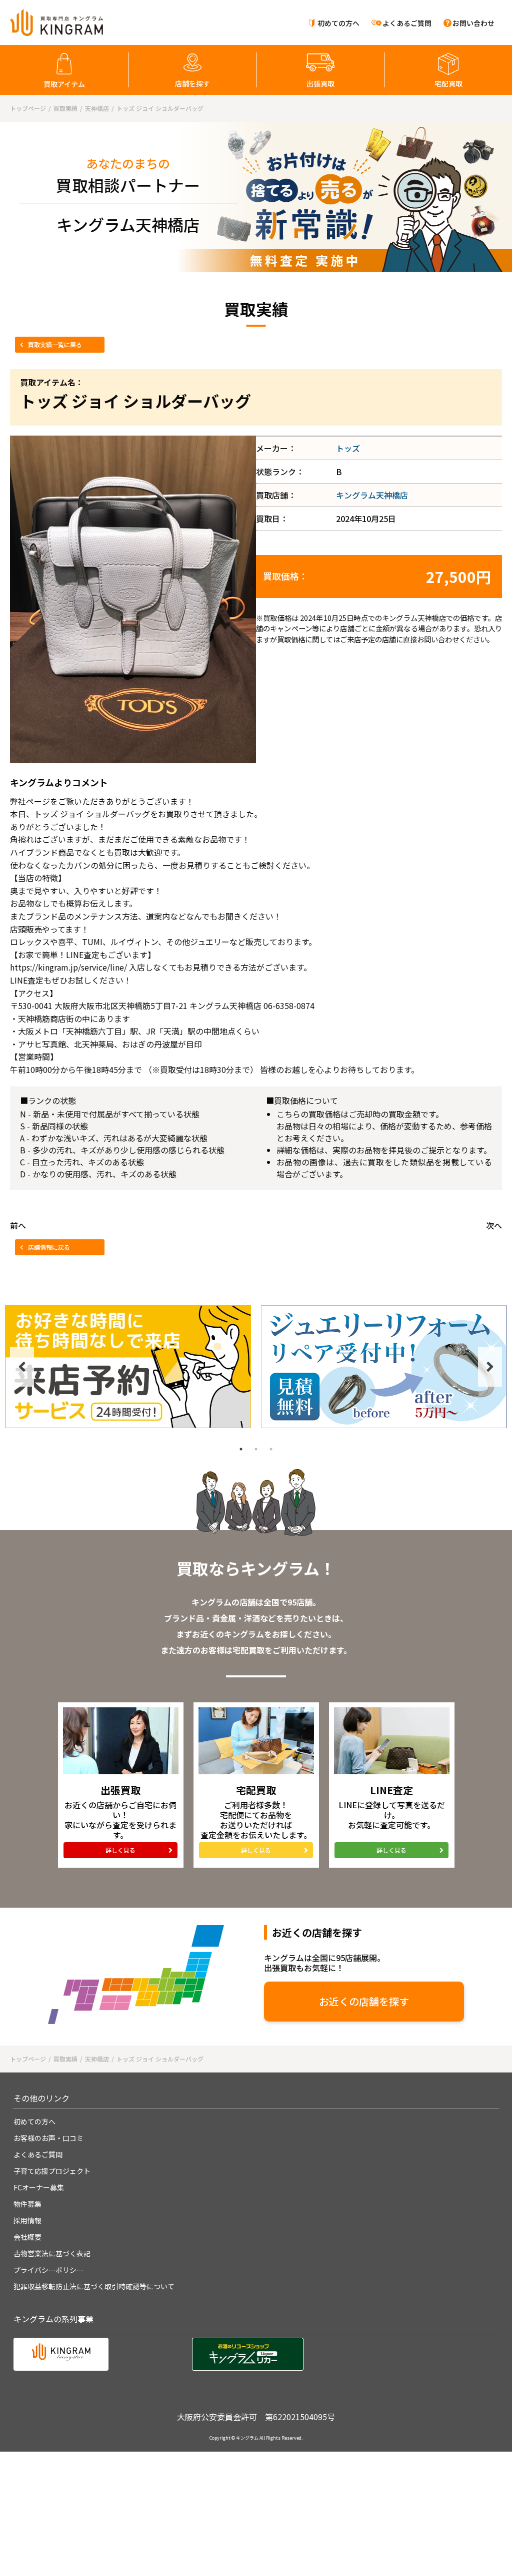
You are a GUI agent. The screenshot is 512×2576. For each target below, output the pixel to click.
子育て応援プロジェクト (52, 2171)
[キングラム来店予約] (128, 1367)
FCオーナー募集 (39, 2187)
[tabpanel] (128, 1367)
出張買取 (320, 83)
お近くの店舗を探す (364, 2001)
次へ (494, 1225)
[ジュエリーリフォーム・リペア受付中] (384, 1367)
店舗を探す (192, 83)
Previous (22, 1367)
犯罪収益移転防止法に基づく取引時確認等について (94, 2286)
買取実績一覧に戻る (55, 344)
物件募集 (27, 2204)
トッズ (348, 448)
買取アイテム (64, 84)
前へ (18, 1225)
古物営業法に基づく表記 (52, 2253)
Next (490, 1367)
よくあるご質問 (407, 23)
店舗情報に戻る (49, 1247)
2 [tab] (256, 1449)
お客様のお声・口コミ (48, 2138)
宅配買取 (448, 83)
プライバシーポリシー (48, 2270)
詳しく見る (120, 1850)
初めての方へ (338, 23)
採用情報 (27, 2220)
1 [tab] (241, 1449)
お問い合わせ (473, 23)
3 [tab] (271, 1449)
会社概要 (27, 2237)
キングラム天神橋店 (372, 495)
